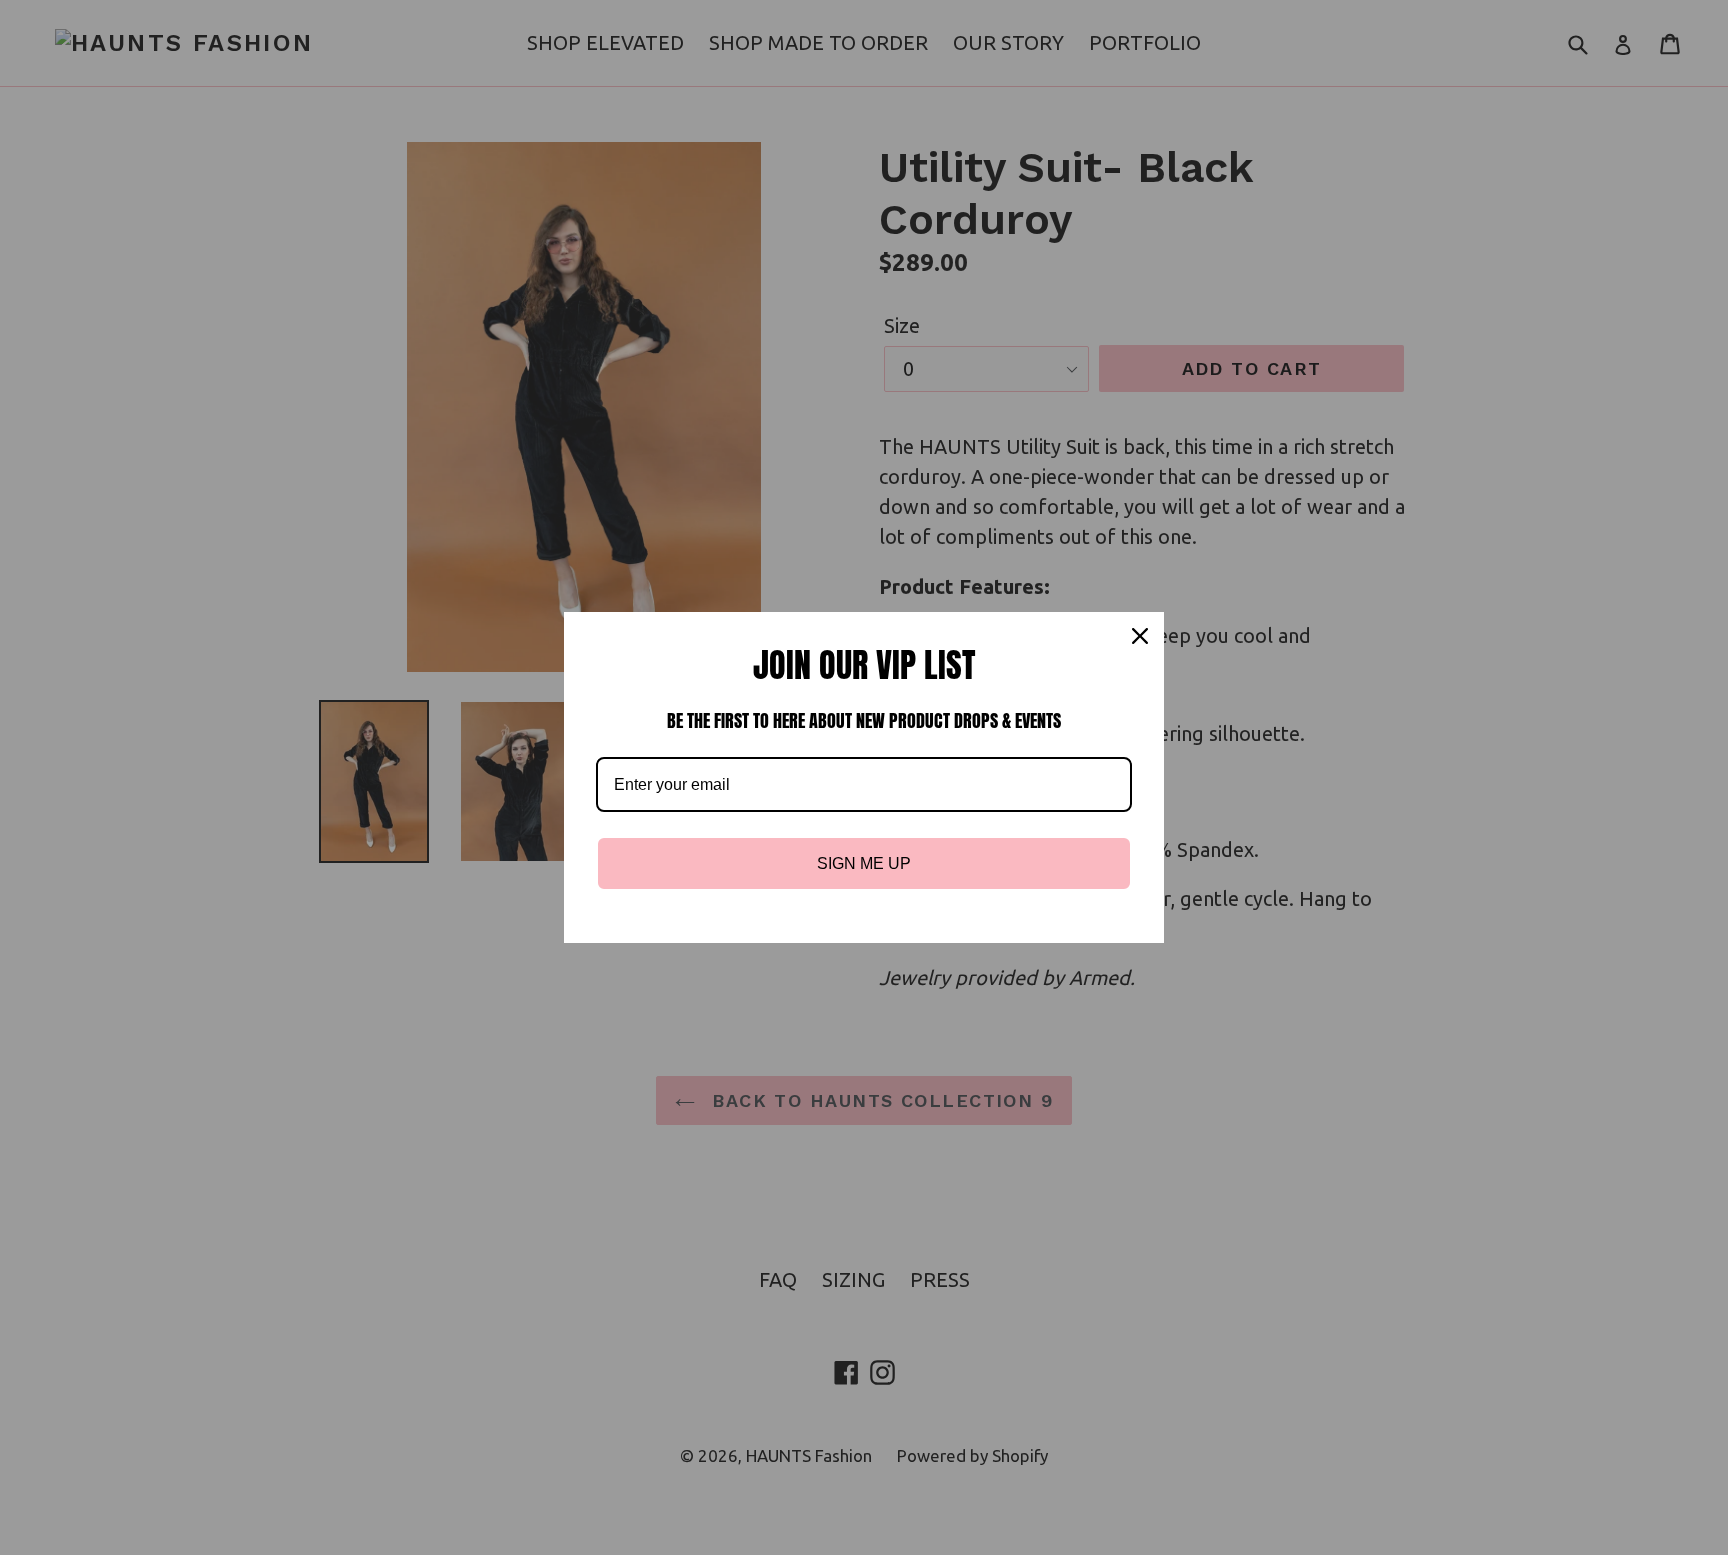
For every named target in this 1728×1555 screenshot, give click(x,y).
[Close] (1140, 636)
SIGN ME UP (864, 863)
